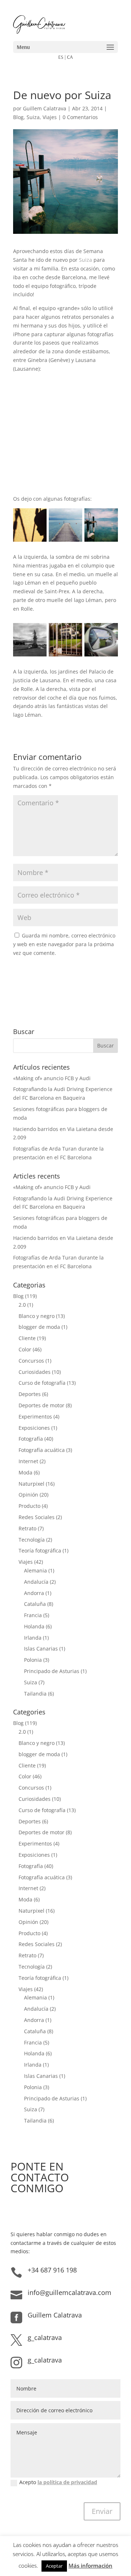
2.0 (22, 1305)
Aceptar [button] (54, 2566)
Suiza (33, 117)
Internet (28, 1461)
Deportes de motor (41, 1405)
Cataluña (35, 1604)
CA (70, 57)
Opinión (28, 1495)
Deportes (30, 1394)
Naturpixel (31, 1484)
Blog (18, 117)
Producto (29, 1506)
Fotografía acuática (42, 1450)
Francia (33, 1615)
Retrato (27, 1528)
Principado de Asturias (52, 1671)
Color (25, 1349)
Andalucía (36, 1582)
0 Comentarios (80, 117)
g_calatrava (45, 2337)
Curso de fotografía (42, 1383)
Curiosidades (35, 1372)
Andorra (34, 1593)
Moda (25, 1472)
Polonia (33, 1660)
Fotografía (31, 1439)
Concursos (31, 1361)
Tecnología (32, 1540)
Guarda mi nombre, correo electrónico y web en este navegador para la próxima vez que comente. (64, 944)
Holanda (34, 1626)
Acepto (58, 2482)
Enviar (102, 2511)
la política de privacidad (67, 2482)
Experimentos (35, 1417)
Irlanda (33, 1638)
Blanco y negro (37, 1316)
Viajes (50, 117)
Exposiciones (34, 1428)
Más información (90, 2565)
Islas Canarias (41, 1649)
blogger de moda (39, 1327)
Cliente (27, 1338)
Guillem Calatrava (45, 108)
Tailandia (35, 1694)
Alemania (35, 1570)
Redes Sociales (37, 1517)
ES (61, 57)
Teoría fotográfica (40, 1551)
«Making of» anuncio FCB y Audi (52, 1078)
